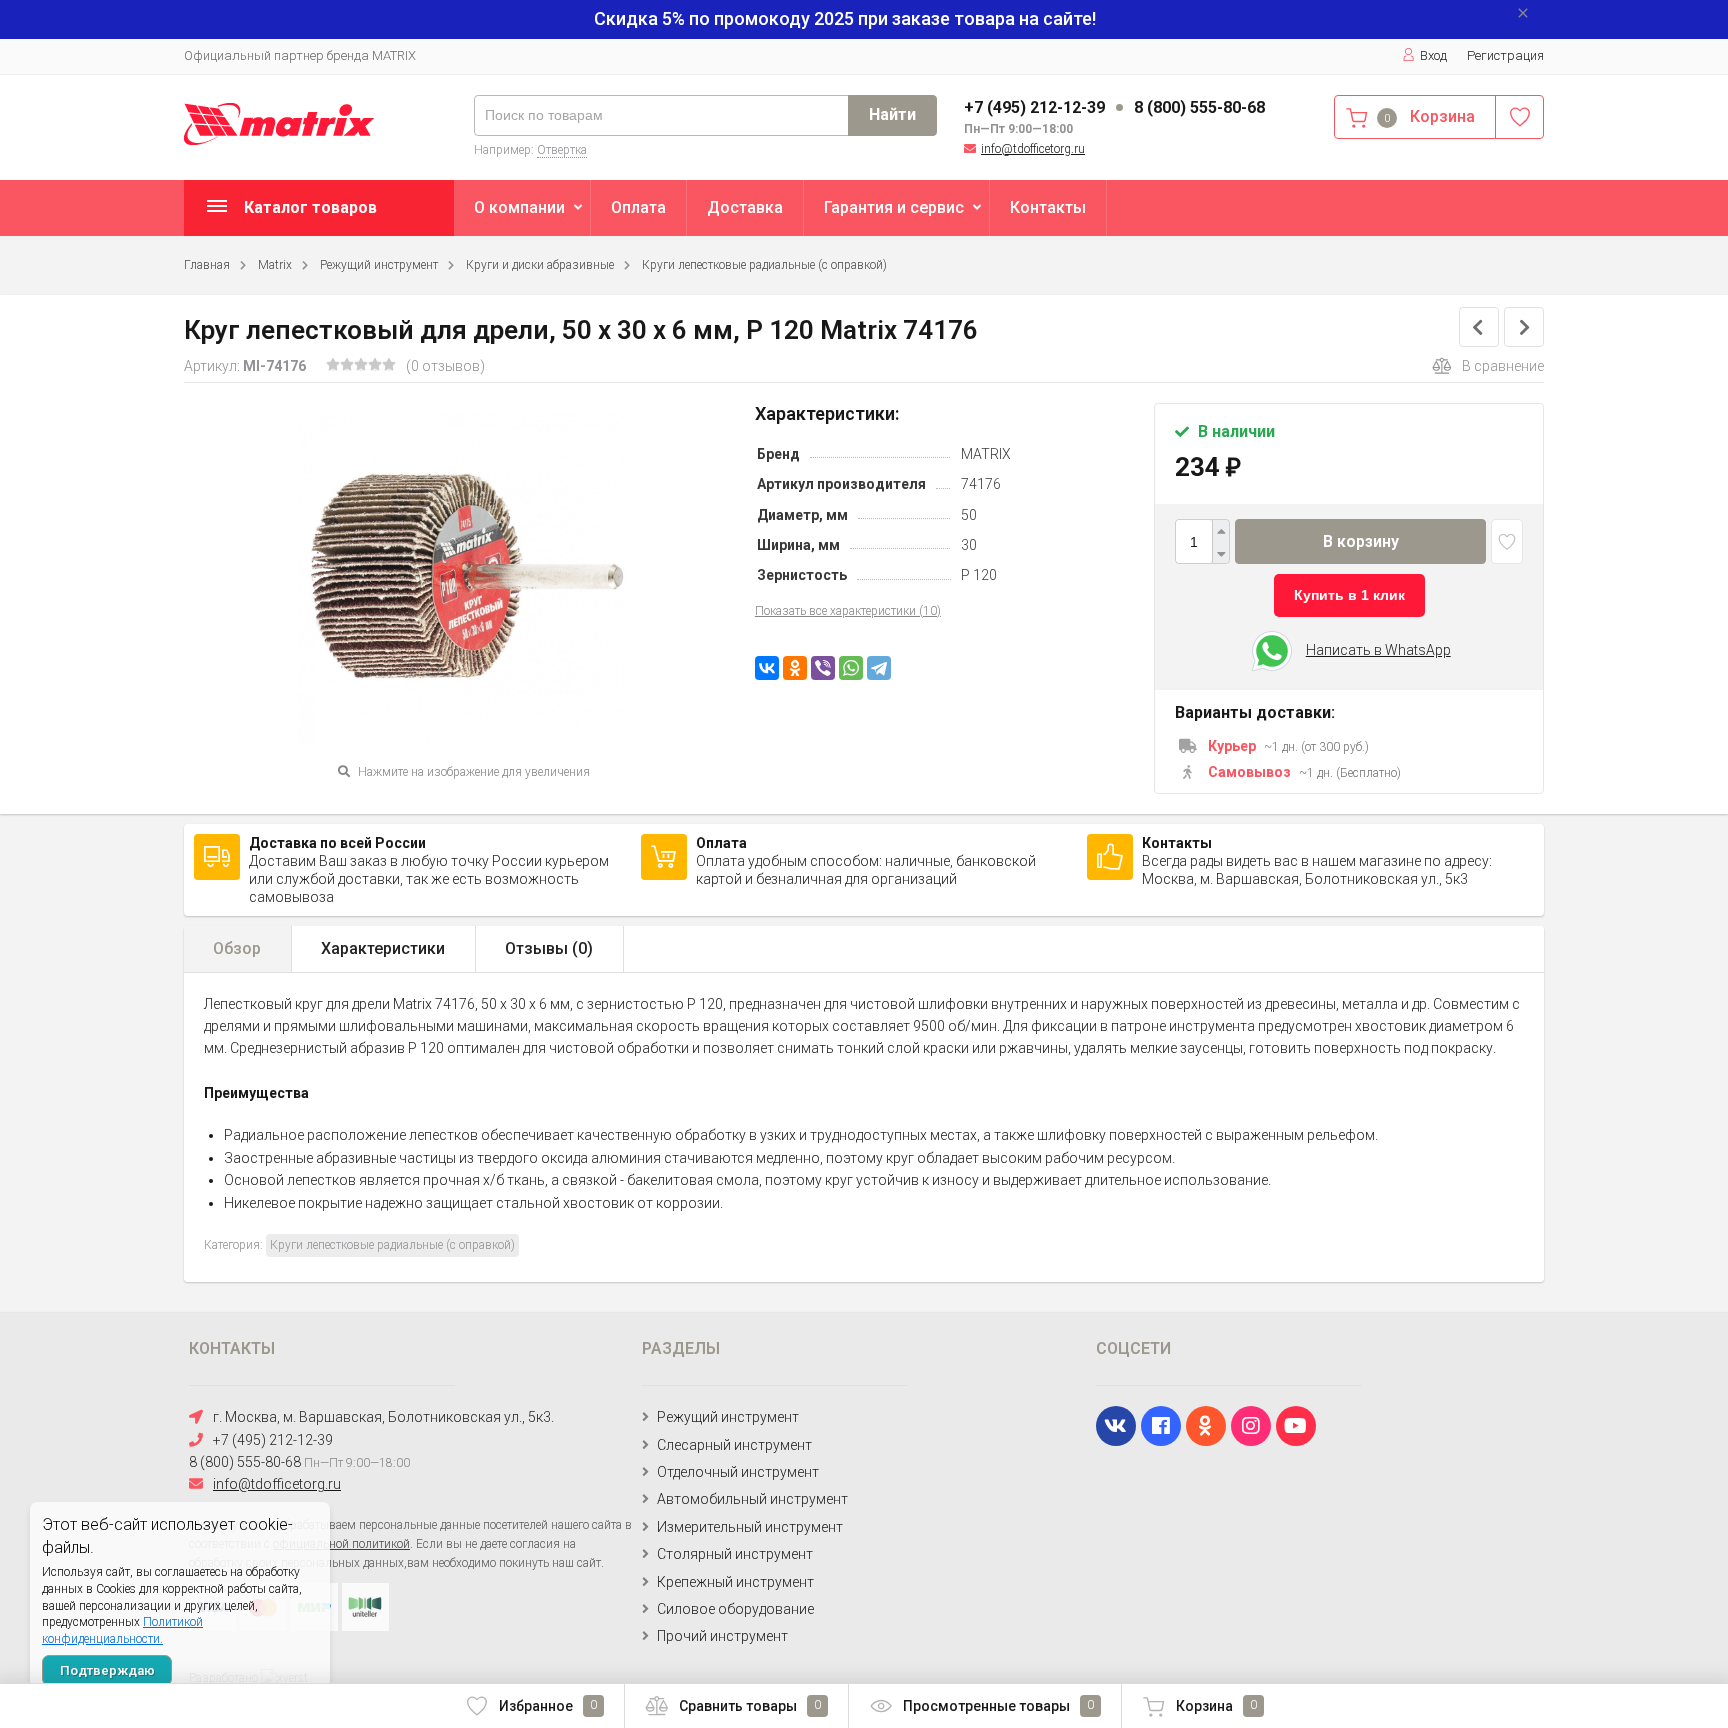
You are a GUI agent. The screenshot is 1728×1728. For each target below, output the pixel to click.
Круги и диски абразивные (540, 265)
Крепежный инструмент (735, 1582)
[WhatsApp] (851, 668)
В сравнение (1503, 366)
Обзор (237, 948)
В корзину (1361, 541)
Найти (892, 114)
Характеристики (383, 948)
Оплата (638, 207)
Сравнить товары (750, 1706)
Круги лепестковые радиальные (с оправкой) (764, 265)
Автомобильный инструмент (752, 1499)
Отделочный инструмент (738, 1472)
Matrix (275, 265)
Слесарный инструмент (734, 1445)
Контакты (1048, 207)
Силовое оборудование (735, 1609)
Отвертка (562, 150)
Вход (1433, 55)
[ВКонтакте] (767, 668)
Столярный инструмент (735, 1554)
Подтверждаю (107, 1670)
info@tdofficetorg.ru (1033, 149)
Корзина (1216, 1706)
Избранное (548, 1706)
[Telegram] (879, 668)
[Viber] (823, 668)
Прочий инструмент (722, 1636)
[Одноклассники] (795, 668)
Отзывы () (549, 948)
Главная (207, 265)
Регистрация (1505, 55)
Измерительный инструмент (750, 1527)
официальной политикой (341, 1544)
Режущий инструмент (379, 265)
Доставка (745, 207)
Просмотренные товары (998, 1706)
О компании (519, 207)
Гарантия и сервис (894, 207)
